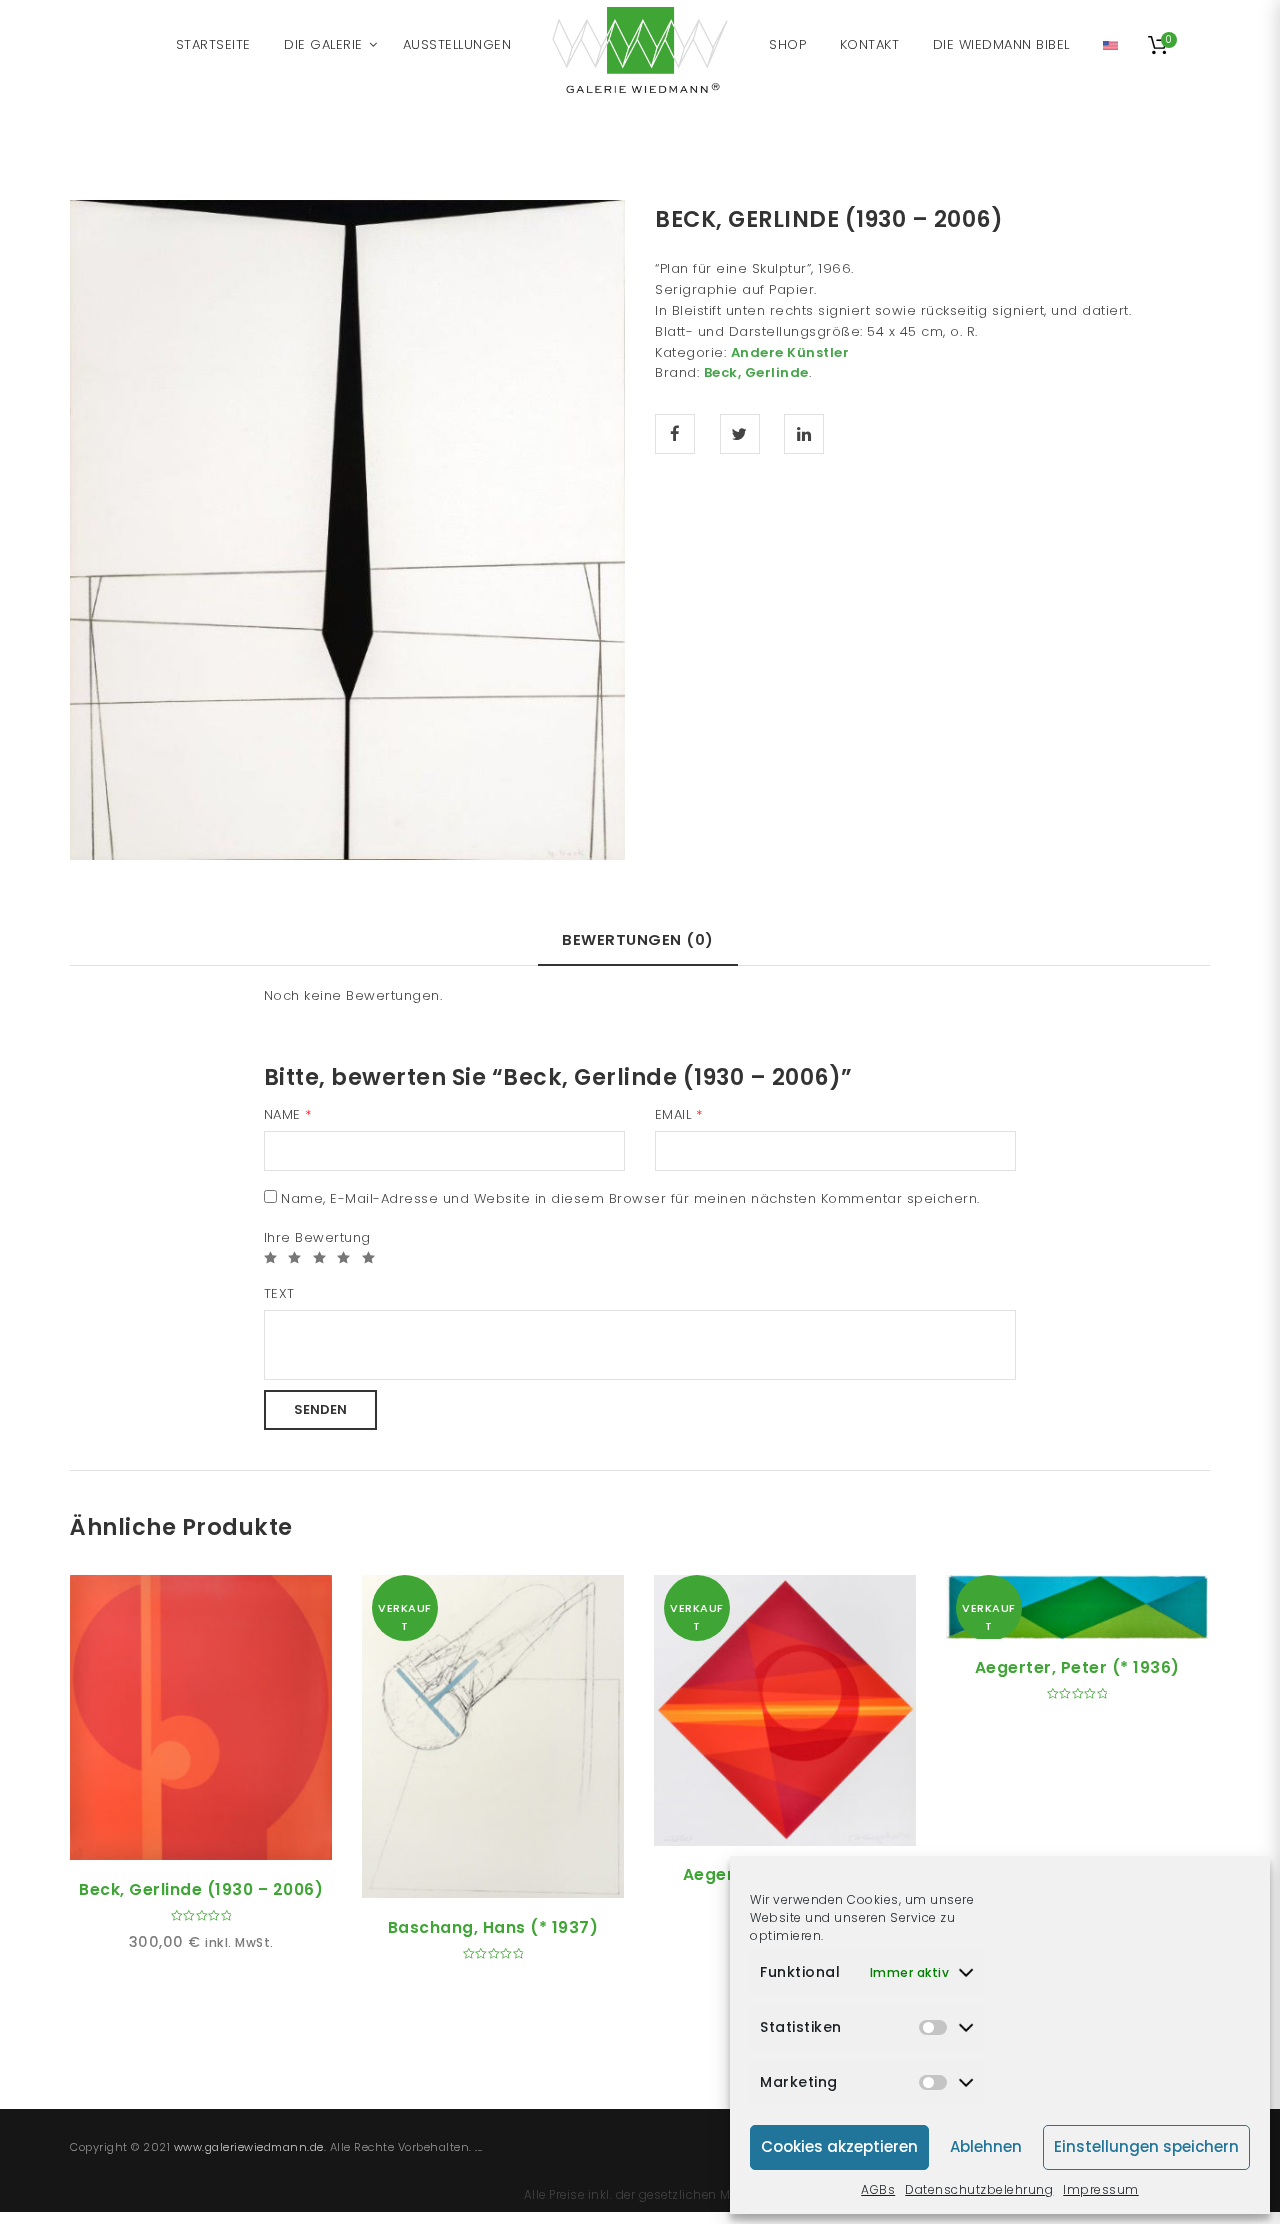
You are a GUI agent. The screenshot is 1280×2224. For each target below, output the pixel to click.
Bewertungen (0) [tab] (638, 939)
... (479, 2147)
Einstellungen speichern (1146, 2146)
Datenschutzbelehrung (979, 2189)
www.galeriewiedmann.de (249, 2147)
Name (288, 1114)
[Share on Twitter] (740, 434)
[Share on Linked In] (804, 434)
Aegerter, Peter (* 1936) (1077, 1667)
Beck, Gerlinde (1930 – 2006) (201, 1889)
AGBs (878, 2189)
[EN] (1110, 45)
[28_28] (347, 529)
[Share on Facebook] (675, 434)
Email (679, 1114)
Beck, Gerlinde (756, 372)
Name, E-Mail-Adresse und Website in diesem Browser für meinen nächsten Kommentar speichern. (630, 1198)
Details (224, 1837)
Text (279, 1293)
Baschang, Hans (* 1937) (493, 1927)
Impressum (1101, 2189)
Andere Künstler (790, 352)
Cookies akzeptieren (839, 2146)
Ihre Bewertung (317, 1237)
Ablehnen (986, 2146)
